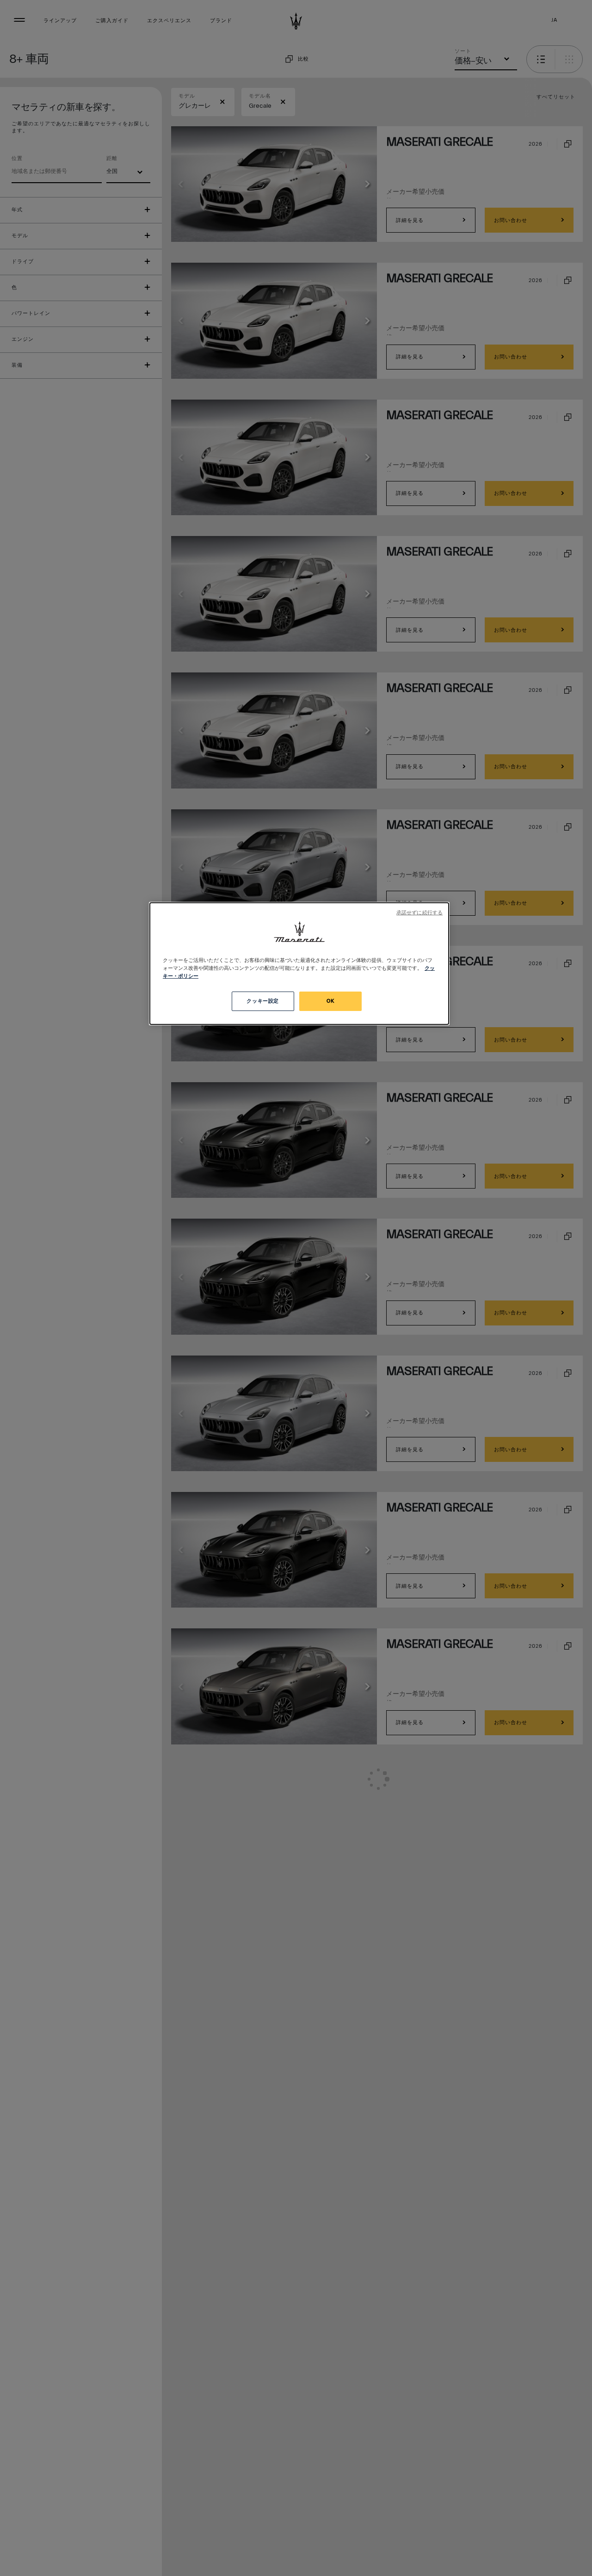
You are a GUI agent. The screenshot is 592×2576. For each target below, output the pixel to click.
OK (330, 1001)
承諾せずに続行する (419, 913)
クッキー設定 (262, 1001)
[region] (299, 964)
